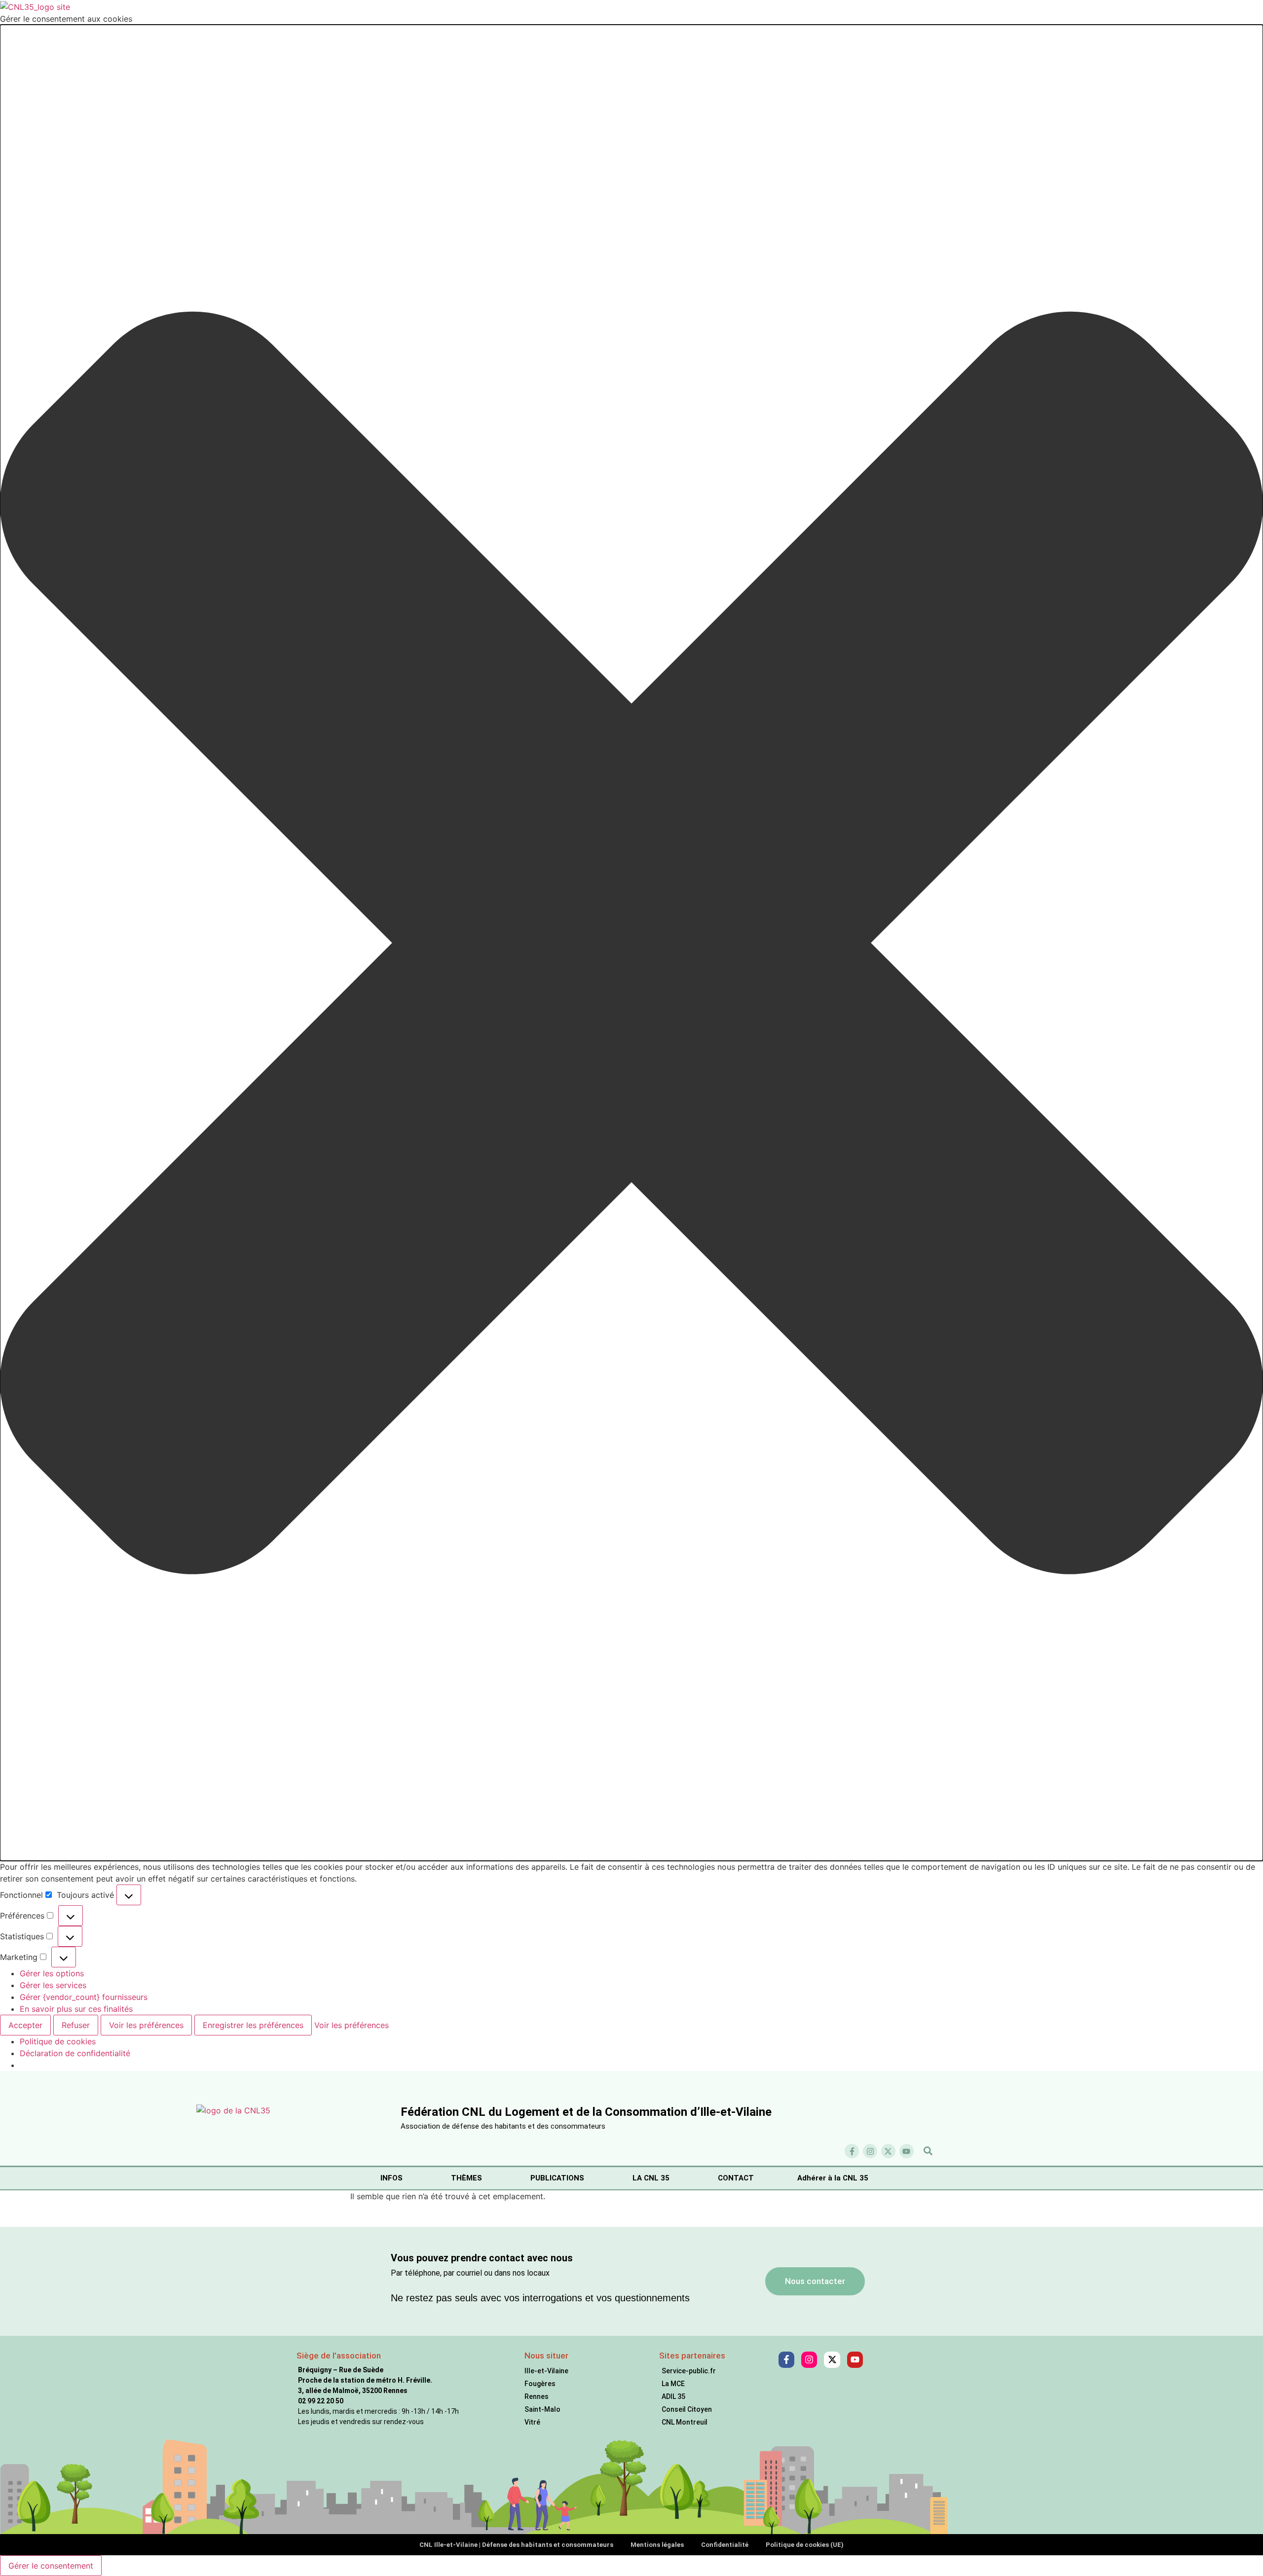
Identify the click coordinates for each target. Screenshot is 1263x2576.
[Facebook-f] (852, 2151)
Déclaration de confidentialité (75, 2053)
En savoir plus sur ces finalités (76, 2009)
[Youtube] (907, 2151)
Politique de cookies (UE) (805, 2545)
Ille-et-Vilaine (546, 2371)
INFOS (391, 2178)
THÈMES (466, 2178)
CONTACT (736, 2178)
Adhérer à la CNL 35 (833, 2178)
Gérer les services (53, 1985)
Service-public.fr (689, 2371)
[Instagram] (870, 2151)
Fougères (540, 2384)
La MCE (673, 2384)
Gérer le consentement (51, 2566)
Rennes (537, 2396)
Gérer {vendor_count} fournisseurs (84, 1997)
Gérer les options (52, 1973)
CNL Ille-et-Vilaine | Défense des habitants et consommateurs (516, 2545)
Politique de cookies (58, 2041)
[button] (631, 943)
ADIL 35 (673, 2396)
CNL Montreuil (685, 2422)
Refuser (76, 2025)
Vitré (532, 2422)
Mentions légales (657, 2545)
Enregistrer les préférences (253, 2025)
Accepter (25, 2025)
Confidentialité (725, 2545)
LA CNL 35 (651, 2178)
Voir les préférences (146, 2025)
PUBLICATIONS (557, 2178)
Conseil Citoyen (687, 2409)
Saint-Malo (542, 2409)
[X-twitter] (888, 2151)
